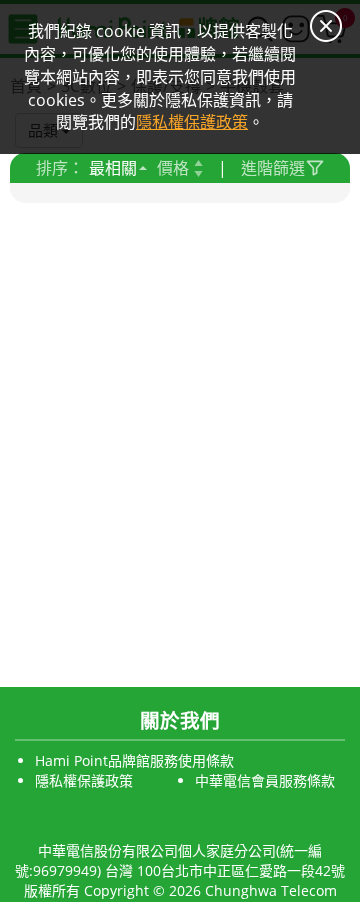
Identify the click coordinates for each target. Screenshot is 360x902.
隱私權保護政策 (84, 780)
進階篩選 (273, 168)
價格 (173, 168)
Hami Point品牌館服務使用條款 (134, 760)
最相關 (113, 168)
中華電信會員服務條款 (265, 780)
